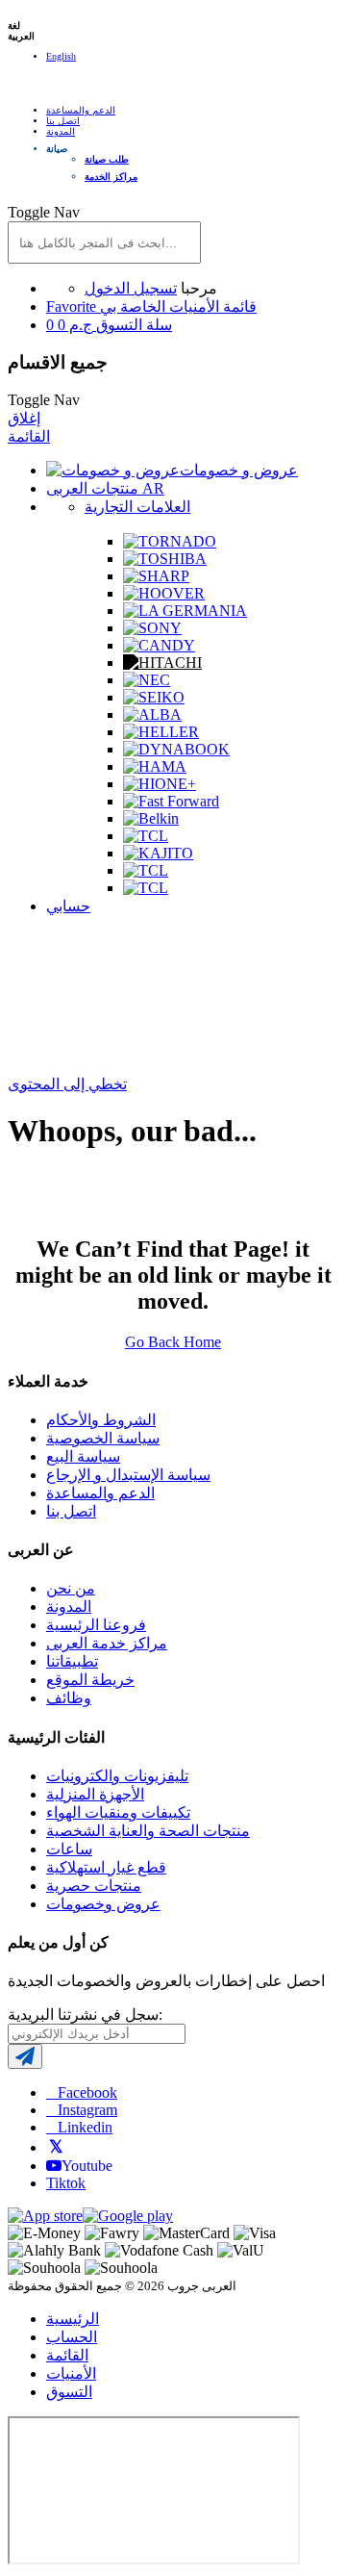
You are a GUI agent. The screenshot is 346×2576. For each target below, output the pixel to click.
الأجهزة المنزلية (95, 1794)
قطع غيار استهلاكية (106, 1867)
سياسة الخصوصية (103, 1438)
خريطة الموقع (90, 1680)
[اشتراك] (25, 2056)
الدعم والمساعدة (81, 110)
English (61, 56)
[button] (192, 149)
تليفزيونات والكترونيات (117, 1776)
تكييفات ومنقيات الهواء (118, 1812)
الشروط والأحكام (101, 1420)
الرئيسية (73, 2319)
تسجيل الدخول (131, 288)
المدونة (61, 131)
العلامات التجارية (137, 507)
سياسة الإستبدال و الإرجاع (128, 1475)
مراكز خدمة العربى (107, 1643)
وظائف (69, 1698)
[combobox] (104, 242)
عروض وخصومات (103, 1904)
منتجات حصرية (94, 1886)
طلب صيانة (107, 159)
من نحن (71, 1588)
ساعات (69, 1849)
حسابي (68, 906)
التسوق (69, 2392)
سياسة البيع (83, 1456)
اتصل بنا (63, 121)
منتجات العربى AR (105, 488)
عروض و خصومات (239, 470)
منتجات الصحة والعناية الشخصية (148, 1831)
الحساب (72, 2337)
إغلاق (24, 418)
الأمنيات (71, 2373)
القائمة (29, 436)
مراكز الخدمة (111, 177)
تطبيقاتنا (72, 1661)
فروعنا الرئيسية (96, 1625)
